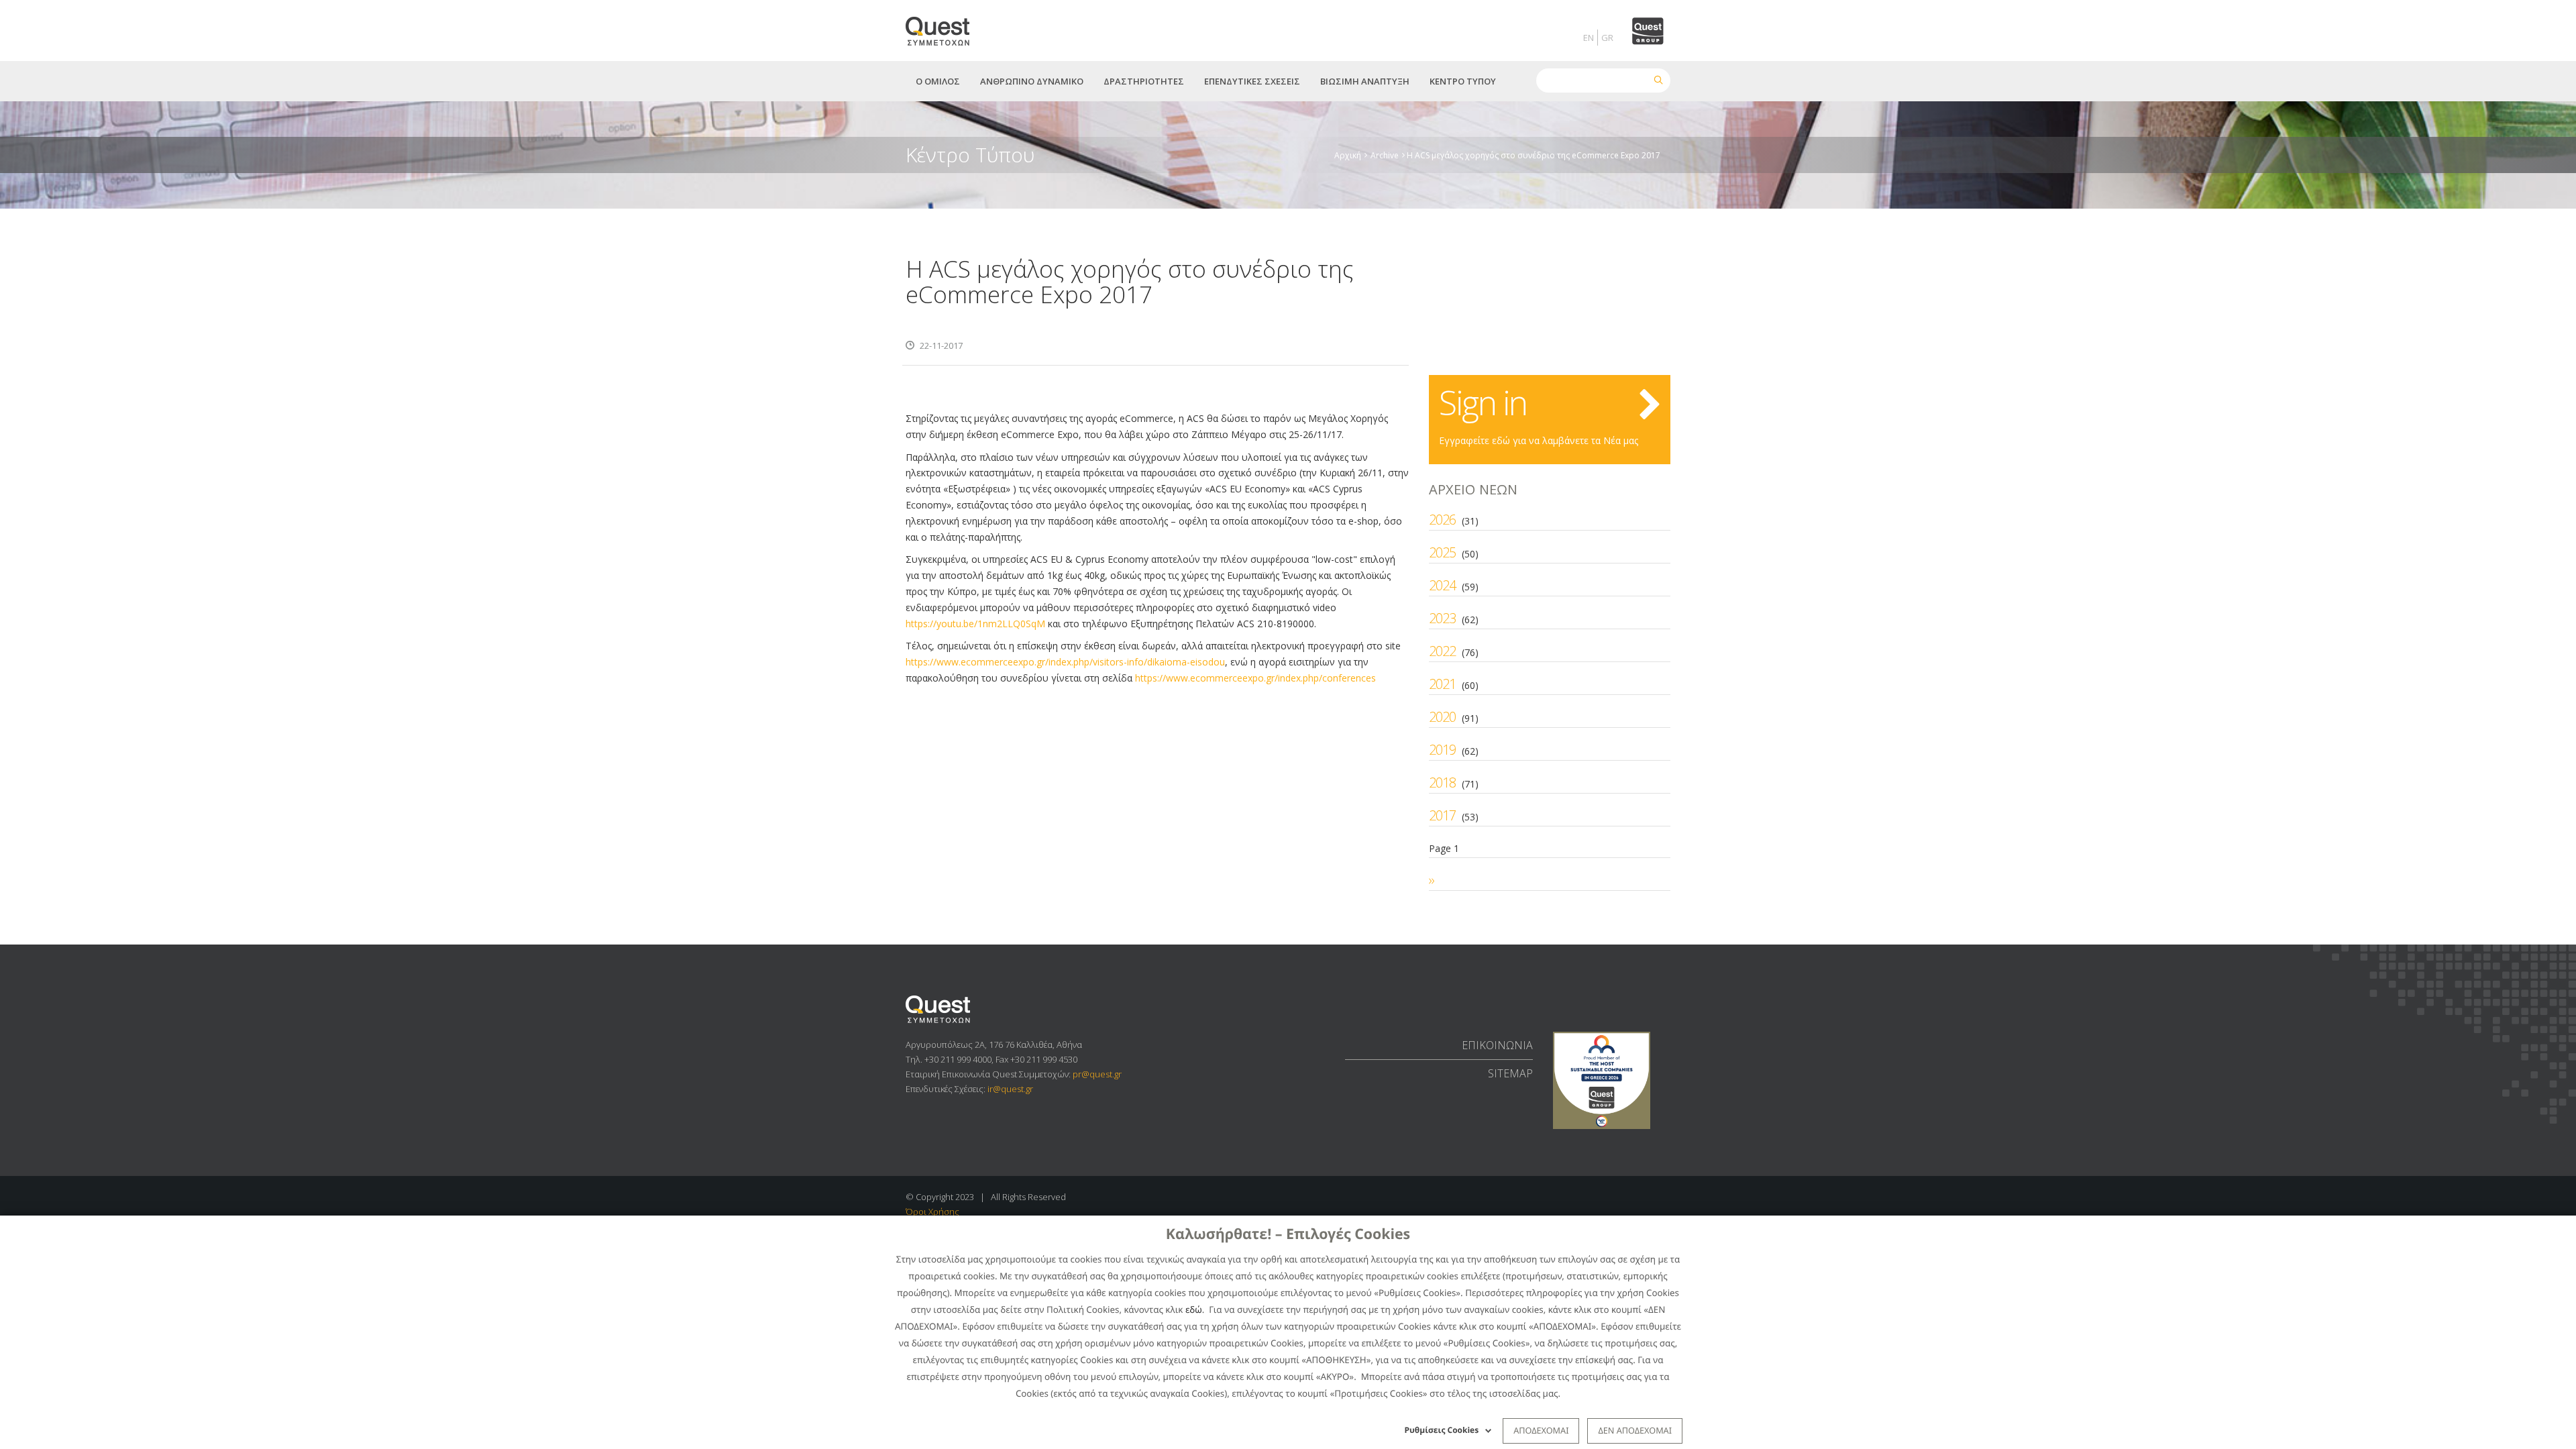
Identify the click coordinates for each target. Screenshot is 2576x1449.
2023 (1442, 618)
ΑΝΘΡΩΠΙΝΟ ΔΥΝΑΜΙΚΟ (1032, 81)
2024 (1442, 585)
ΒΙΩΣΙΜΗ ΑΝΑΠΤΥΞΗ (1365, 81)
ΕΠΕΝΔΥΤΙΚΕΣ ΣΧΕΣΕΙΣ (1252, 81)
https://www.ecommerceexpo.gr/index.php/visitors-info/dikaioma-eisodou (1065, 662)
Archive (1385, 155)
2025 (1442, 552)
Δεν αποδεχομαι (1635, 1430)
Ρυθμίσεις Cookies (1442, 1430)
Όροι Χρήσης (932, 1212)
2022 (1442, 651)
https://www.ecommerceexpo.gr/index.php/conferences (1255, 678)
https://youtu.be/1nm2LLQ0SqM (975, 624)
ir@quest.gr (1010, 1089)
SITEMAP (1510, 1073)
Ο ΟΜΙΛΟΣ (938, 81)
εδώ (1194, 1309)
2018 (1442, 783)
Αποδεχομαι (1541, 1430)
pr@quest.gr (1097, 1074)
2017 (1442, 815)
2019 (1442, 750)
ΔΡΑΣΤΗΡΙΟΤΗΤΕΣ (1144, 81)
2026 (1442, 520)
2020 (1442, 717)
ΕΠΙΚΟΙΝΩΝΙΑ (1497, 1045)
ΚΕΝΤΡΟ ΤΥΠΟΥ (1463, 81)
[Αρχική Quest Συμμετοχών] (946, 26)
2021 (1442, 684)
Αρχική (1348, 155)
